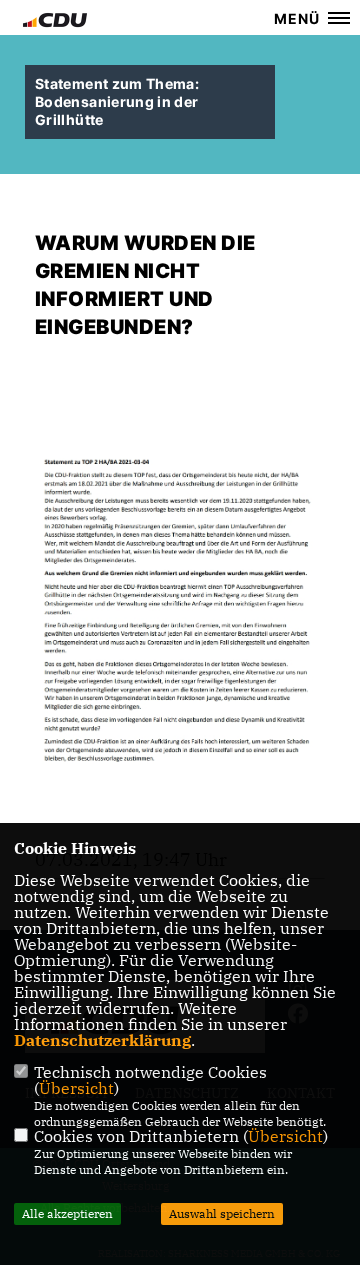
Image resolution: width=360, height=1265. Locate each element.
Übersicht (76, 1088)
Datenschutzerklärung (102, 1040)
